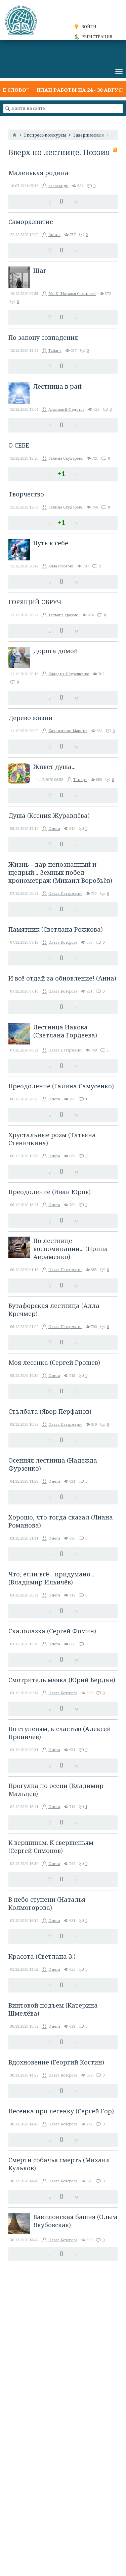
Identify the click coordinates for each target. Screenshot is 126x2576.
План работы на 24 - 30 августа (71, 90)
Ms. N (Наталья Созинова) (72, 293)
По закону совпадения (43, 337)
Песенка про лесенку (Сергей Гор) (61, 2111)
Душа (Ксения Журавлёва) (49, 815)
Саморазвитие (31, 222)
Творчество (26, 494)
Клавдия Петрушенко (69, 674)
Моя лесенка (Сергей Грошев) (54, 1362)
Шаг (40, 270)
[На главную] (22, 20)
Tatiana (55, 350)
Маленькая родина (38, 173)
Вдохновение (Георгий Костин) (56, 2062)
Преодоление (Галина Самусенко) (61, 1086)
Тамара (80, 779)
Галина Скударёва (66, 458)
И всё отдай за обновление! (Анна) (62, 978)
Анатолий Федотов (66, 409)
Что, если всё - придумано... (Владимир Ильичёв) (51, 1578)
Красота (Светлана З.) (42, 1956)
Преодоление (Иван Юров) (50, 1192)
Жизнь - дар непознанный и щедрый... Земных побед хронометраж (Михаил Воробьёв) (60, 872)
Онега (54, 828)
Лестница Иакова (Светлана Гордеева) (65, 1031)
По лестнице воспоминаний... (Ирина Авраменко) (71, 1249)
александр (58, 186)
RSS (115, 150)
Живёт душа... (54, 767)
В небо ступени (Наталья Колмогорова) (47, 1903)
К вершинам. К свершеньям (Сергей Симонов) (51, 1847)
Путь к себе (51, 543)
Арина (54, 235)
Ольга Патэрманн (65, 893)
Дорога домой (56, 651)
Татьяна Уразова (64, 615)
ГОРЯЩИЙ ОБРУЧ (35, 602)
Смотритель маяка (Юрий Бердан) (62, 1680)
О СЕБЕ (19, 445)
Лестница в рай (57, 386)
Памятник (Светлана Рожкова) (56, 929)
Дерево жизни (30, 718)
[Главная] (14, 135)
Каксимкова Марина (68, 731)
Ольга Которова (63, 942)
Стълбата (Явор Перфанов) (50, 1411)
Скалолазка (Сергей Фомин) (52, 1631)
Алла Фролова (61, 566)
